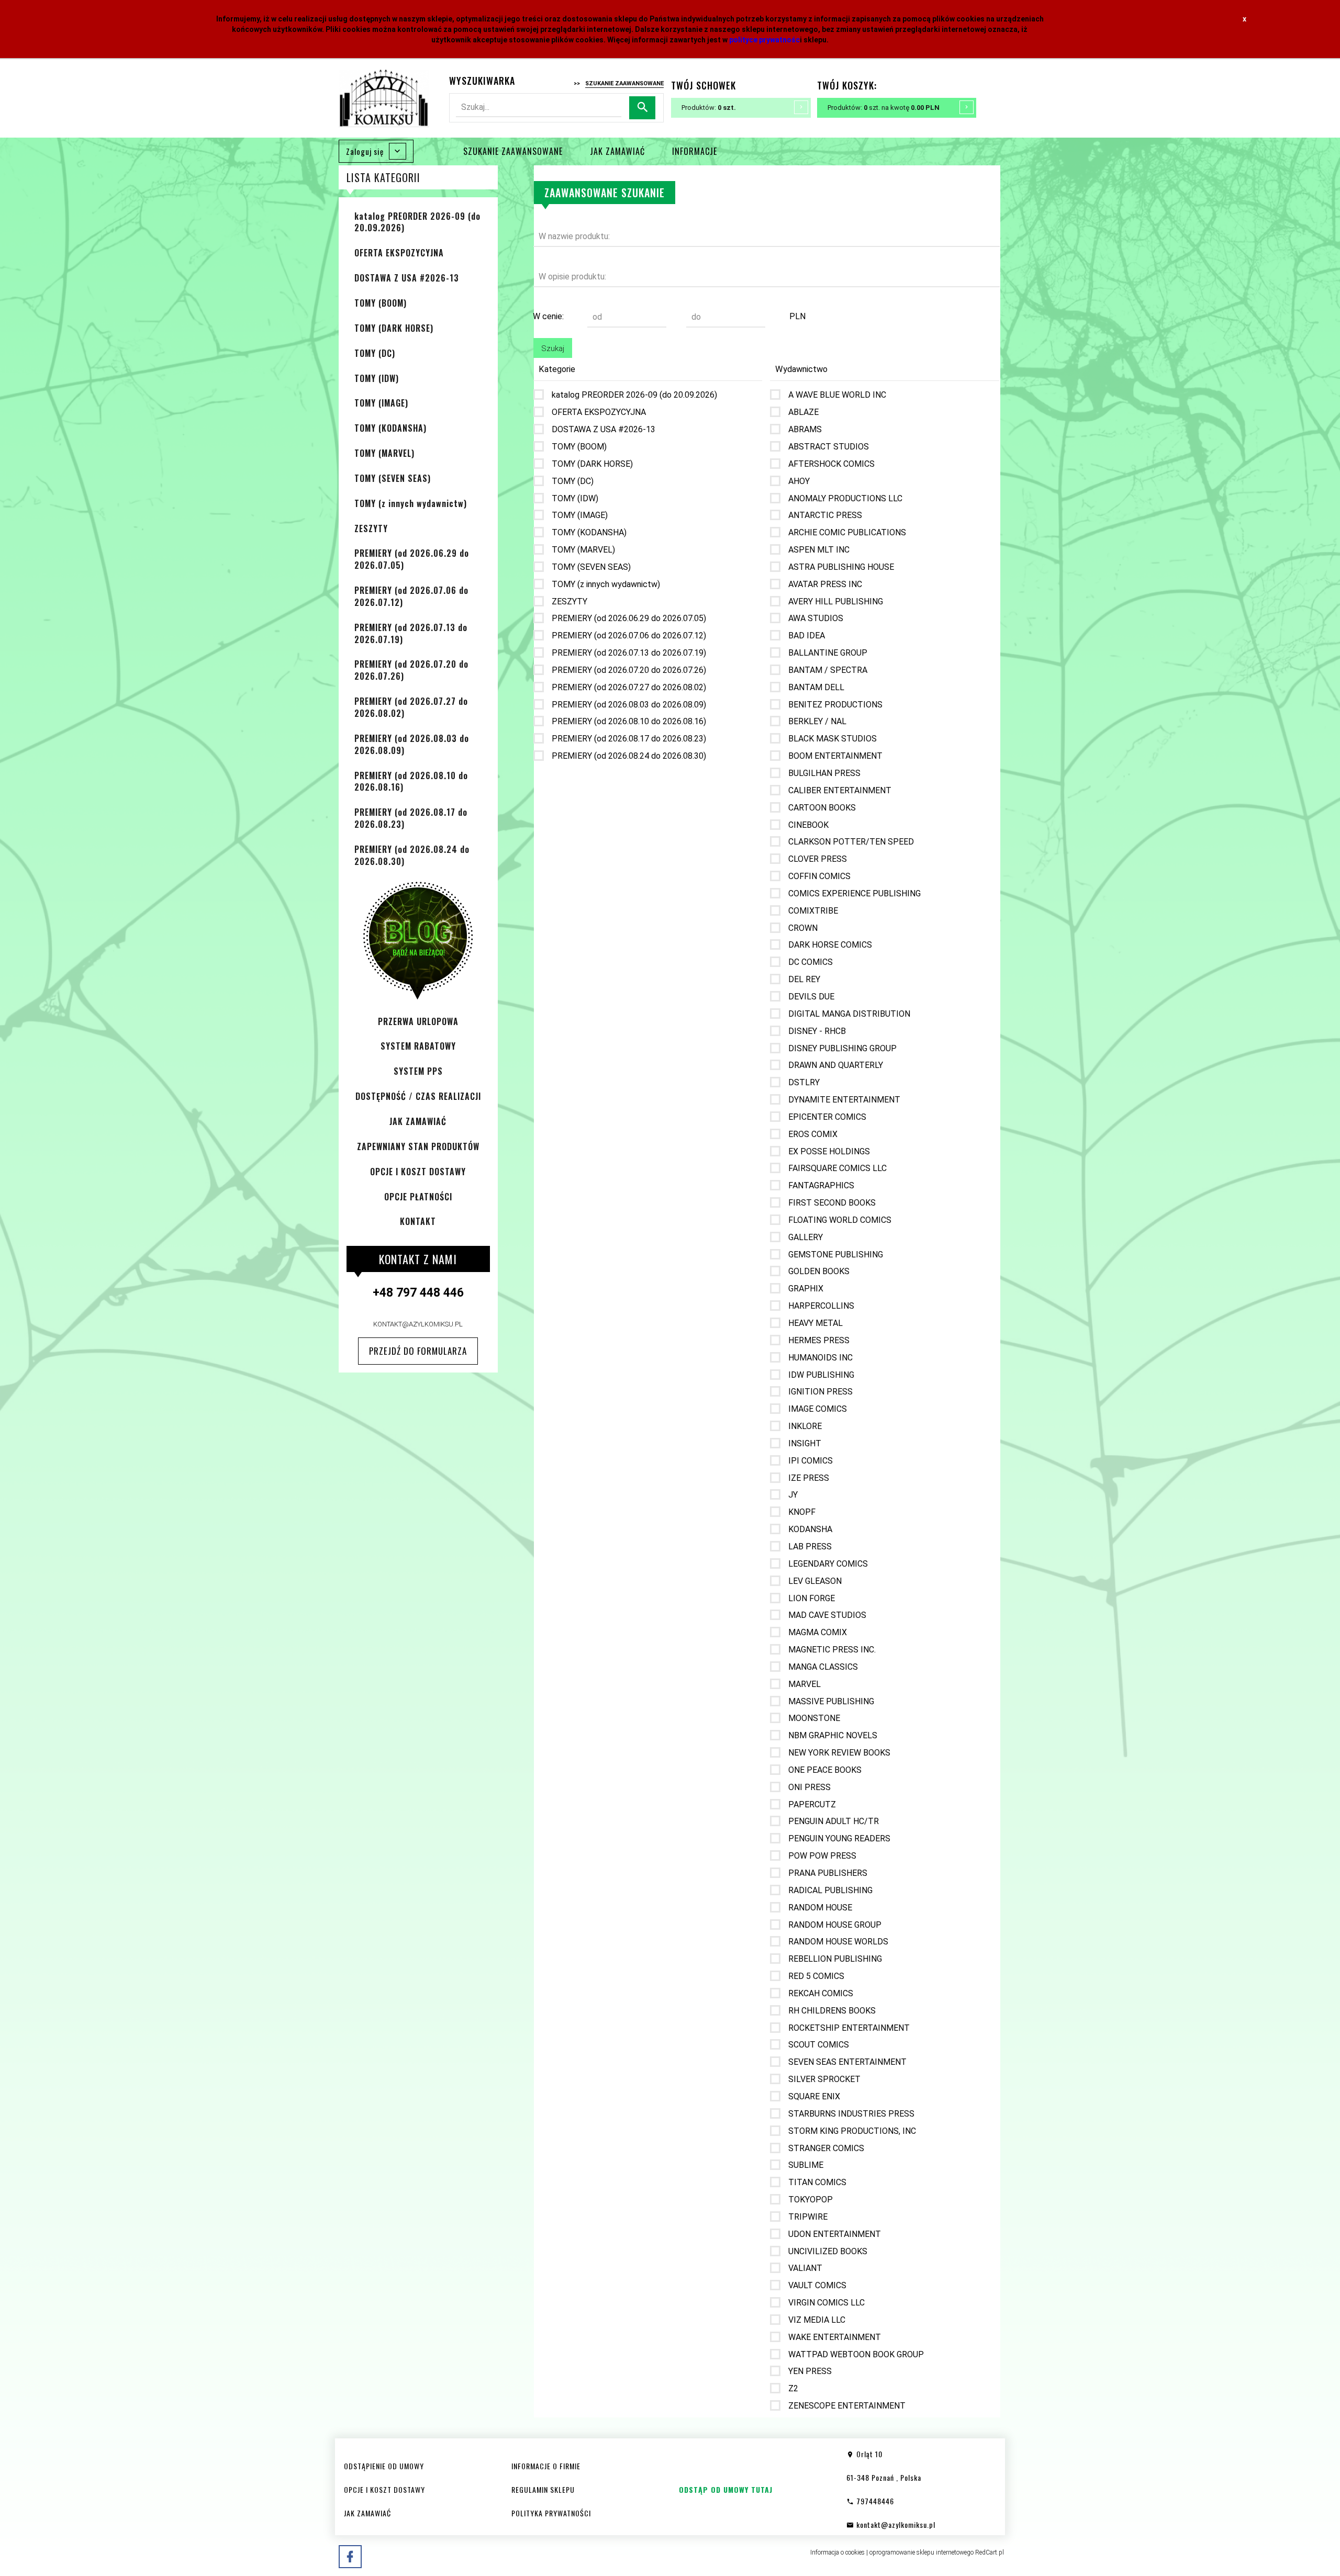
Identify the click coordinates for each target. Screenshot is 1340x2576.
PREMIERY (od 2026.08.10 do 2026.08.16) (411, 781)
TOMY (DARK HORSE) (394, 328)
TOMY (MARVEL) (384, 453)
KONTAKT (418, 1221)
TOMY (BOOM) (381, 303)
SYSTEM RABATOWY (418, 1046)
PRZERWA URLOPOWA (418, 1021)
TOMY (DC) (375, 353)
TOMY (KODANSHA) (390, 428)
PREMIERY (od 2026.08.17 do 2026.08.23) (411, 818)
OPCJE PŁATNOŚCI (418, 1197)
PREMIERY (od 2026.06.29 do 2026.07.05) (412, 559)
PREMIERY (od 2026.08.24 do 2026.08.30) (412, 855)
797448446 (874, 2501)
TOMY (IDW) (377, 378)
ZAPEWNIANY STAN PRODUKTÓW (418, 1146)
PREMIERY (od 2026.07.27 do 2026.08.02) (411, 707)
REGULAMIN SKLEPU (543, 2489)
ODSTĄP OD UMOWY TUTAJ (726, 2489)
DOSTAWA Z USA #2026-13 (407, 278)
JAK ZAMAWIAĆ (617, 151)
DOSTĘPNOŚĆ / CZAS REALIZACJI (418, 1096)
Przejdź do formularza (418, 1351)
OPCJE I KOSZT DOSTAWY (418, 1172)
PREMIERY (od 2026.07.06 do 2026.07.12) (411, 596)
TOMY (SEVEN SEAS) (393, 478)
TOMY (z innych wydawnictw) (411, 503)
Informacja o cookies (837, 2552)
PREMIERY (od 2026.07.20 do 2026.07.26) (411, 670)
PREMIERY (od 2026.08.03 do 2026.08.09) (412, 744)
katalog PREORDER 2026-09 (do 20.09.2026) (417, 222)
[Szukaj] (642, 108)
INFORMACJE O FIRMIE (546, 2466)
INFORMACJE (695, 151)
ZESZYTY (371, 528)
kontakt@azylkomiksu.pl (418, 1324)
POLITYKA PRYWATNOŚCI (551, 2513)
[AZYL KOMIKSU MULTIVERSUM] (384, 98)
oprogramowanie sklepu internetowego (922, 2552)
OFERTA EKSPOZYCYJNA (399, 253)
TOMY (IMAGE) (381, 403)
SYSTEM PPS (418, 1071)
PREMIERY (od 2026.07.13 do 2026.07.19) (411, 633)
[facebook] (350, 2557)
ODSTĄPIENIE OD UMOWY (384, 2466)
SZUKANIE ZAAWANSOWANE (513, 151)
